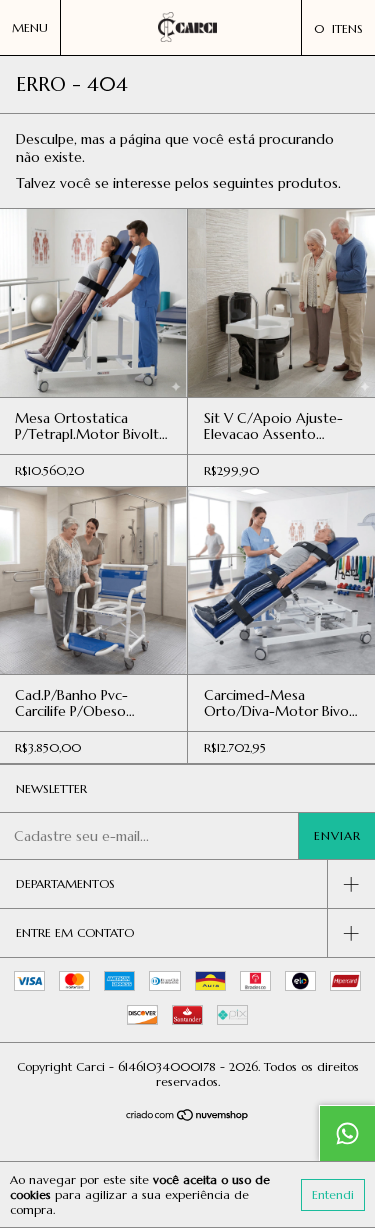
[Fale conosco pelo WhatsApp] (347, 1133)
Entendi (333, 1194)
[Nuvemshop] (187, 1117)
